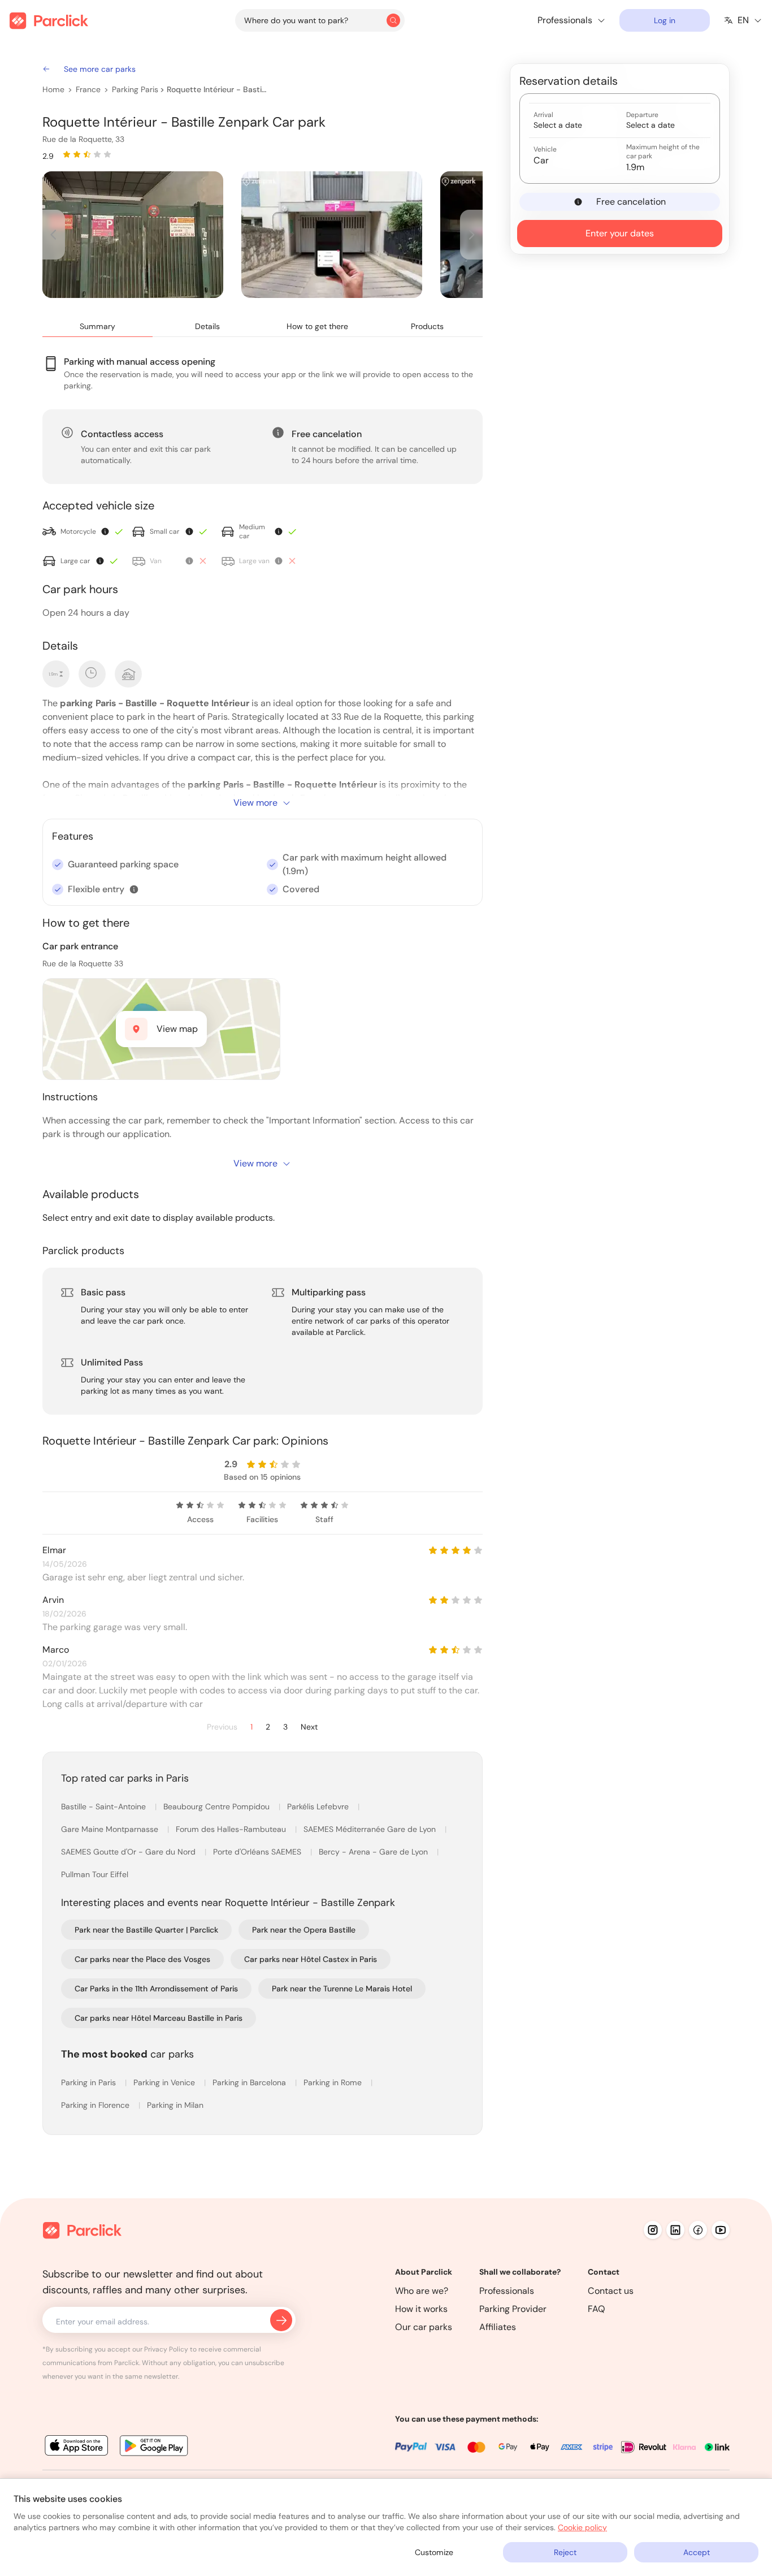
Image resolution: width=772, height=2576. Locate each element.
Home (53, 89)
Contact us (611, 2291)
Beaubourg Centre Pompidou (218, 1806)
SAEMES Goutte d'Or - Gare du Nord (129, 1852)
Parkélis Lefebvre (319, 1806)
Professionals (507, 2291)
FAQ (597, 2309)
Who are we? (422, 2291)
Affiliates (498, 2327)
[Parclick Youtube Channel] (721, 2230)
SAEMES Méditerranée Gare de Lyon (371, 1829)
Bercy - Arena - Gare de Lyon (374, 1852)
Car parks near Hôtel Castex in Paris (311, 1959)
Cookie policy (582, 2527)
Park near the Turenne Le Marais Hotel (342, 1989)
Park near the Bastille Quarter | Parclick (146, 1930)
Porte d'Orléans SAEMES (258, 1852)
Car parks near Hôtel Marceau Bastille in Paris (159, 2018)
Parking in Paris (90, 2082)
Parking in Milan (175, 2105)
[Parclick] (49, 21)
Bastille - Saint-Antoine (105, 1806)
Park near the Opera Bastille (304, 1930)
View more (255, 803)
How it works (421, 2309)
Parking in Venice (165, 2082)
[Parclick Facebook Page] (698, 2230)
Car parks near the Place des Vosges (142, 1959)
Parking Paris (135, 89)
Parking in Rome (334, 2082)
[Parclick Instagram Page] (653, 2230)
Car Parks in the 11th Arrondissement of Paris (156, 1989)
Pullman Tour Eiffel (95, 1874)
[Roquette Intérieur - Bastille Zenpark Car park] (133, 235)
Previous (222, 1727)
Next (309, 1727)
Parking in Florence (96, 2105)
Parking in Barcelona (250, 2082)
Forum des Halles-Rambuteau (232, 1829)
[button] (134, 889)
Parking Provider (513, 2309)
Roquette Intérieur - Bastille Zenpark (217, 89)
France (88, 89)
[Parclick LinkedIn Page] (675, 2230)
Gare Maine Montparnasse (111, 1829)
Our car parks (424, 2327)
